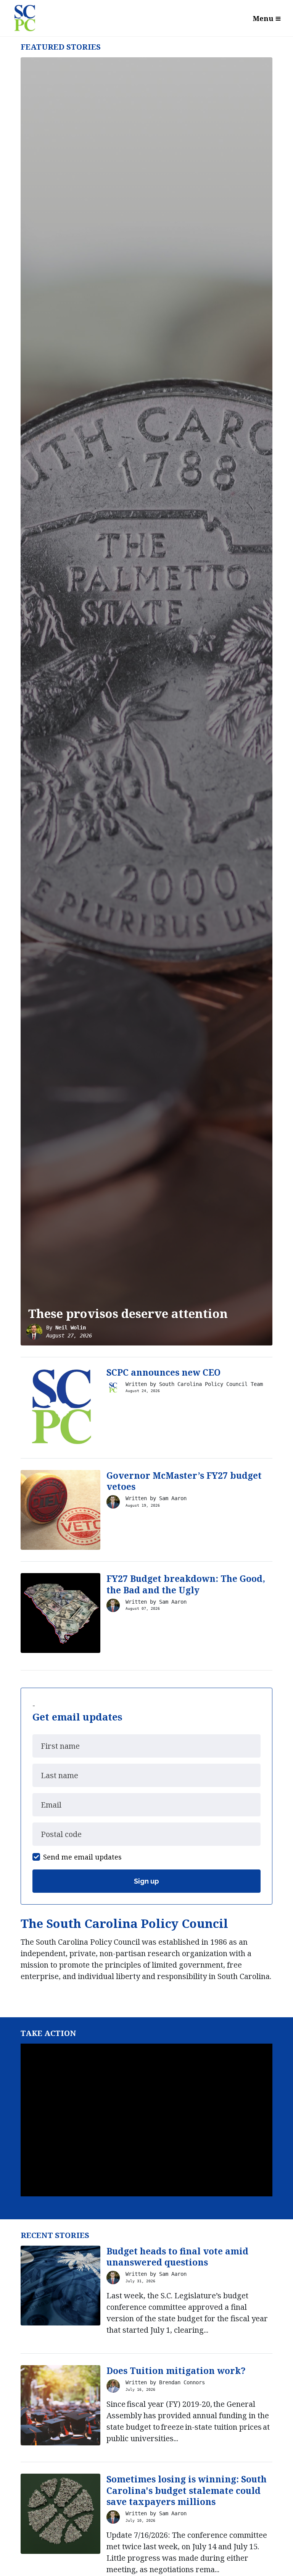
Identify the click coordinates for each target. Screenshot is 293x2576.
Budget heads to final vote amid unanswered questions (177, 2257)
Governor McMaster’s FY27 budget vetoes (184, 1481)
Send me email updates (82, 1857)
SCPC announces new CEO (163, 1372)
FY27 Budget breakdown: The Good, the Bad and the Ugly (186, 1584)
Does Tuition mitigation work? (176, 2371)
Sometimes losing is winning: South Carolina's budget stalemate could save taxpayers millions (187, 2490)
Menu (263, 18)
